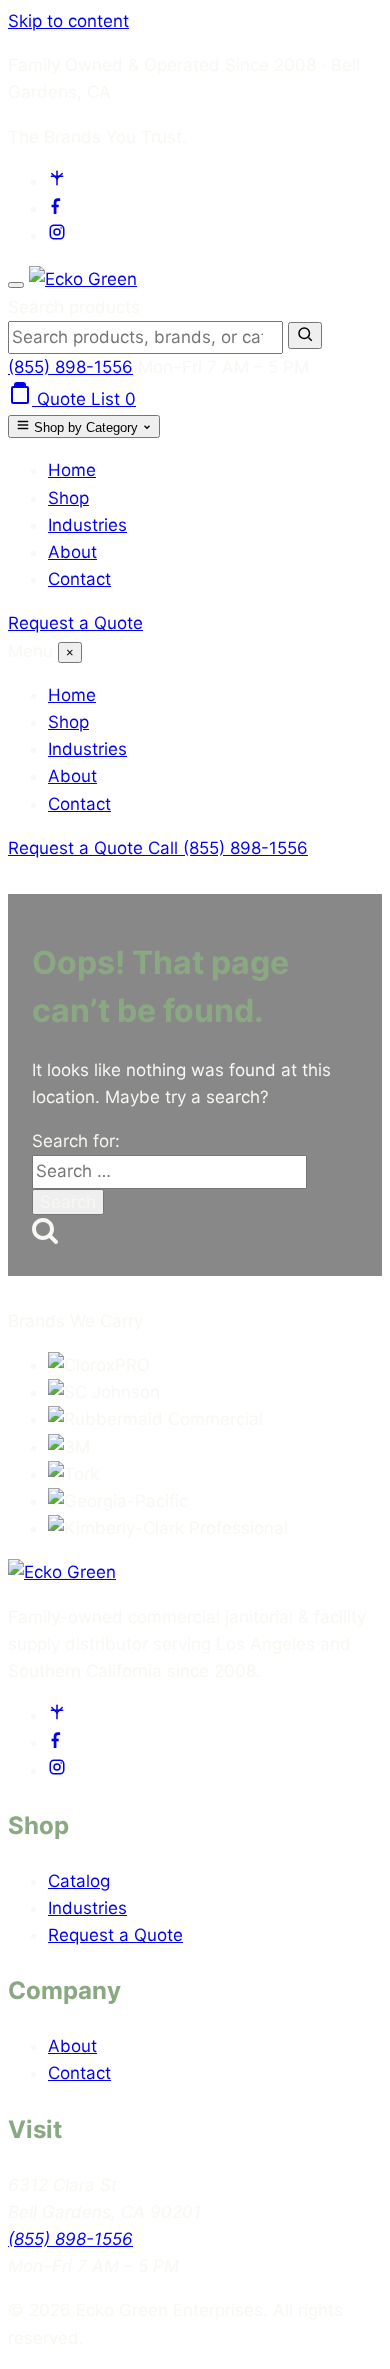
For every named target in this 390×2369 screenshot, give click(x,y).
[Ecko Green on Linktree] (57, 181)
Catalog (79, 1881)
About (72, 552)
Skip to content (68, 21)
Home (72, 470)
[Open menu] (16, 285)
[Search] (305, 335)
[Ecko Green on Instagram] (57, 235)
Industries (87, 525)
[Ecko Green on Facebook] (57, 208)
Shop (68, 498)
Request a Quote (75, 623)
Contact (79, 579)
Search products (74, 307)
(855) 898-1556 (70, 367)
